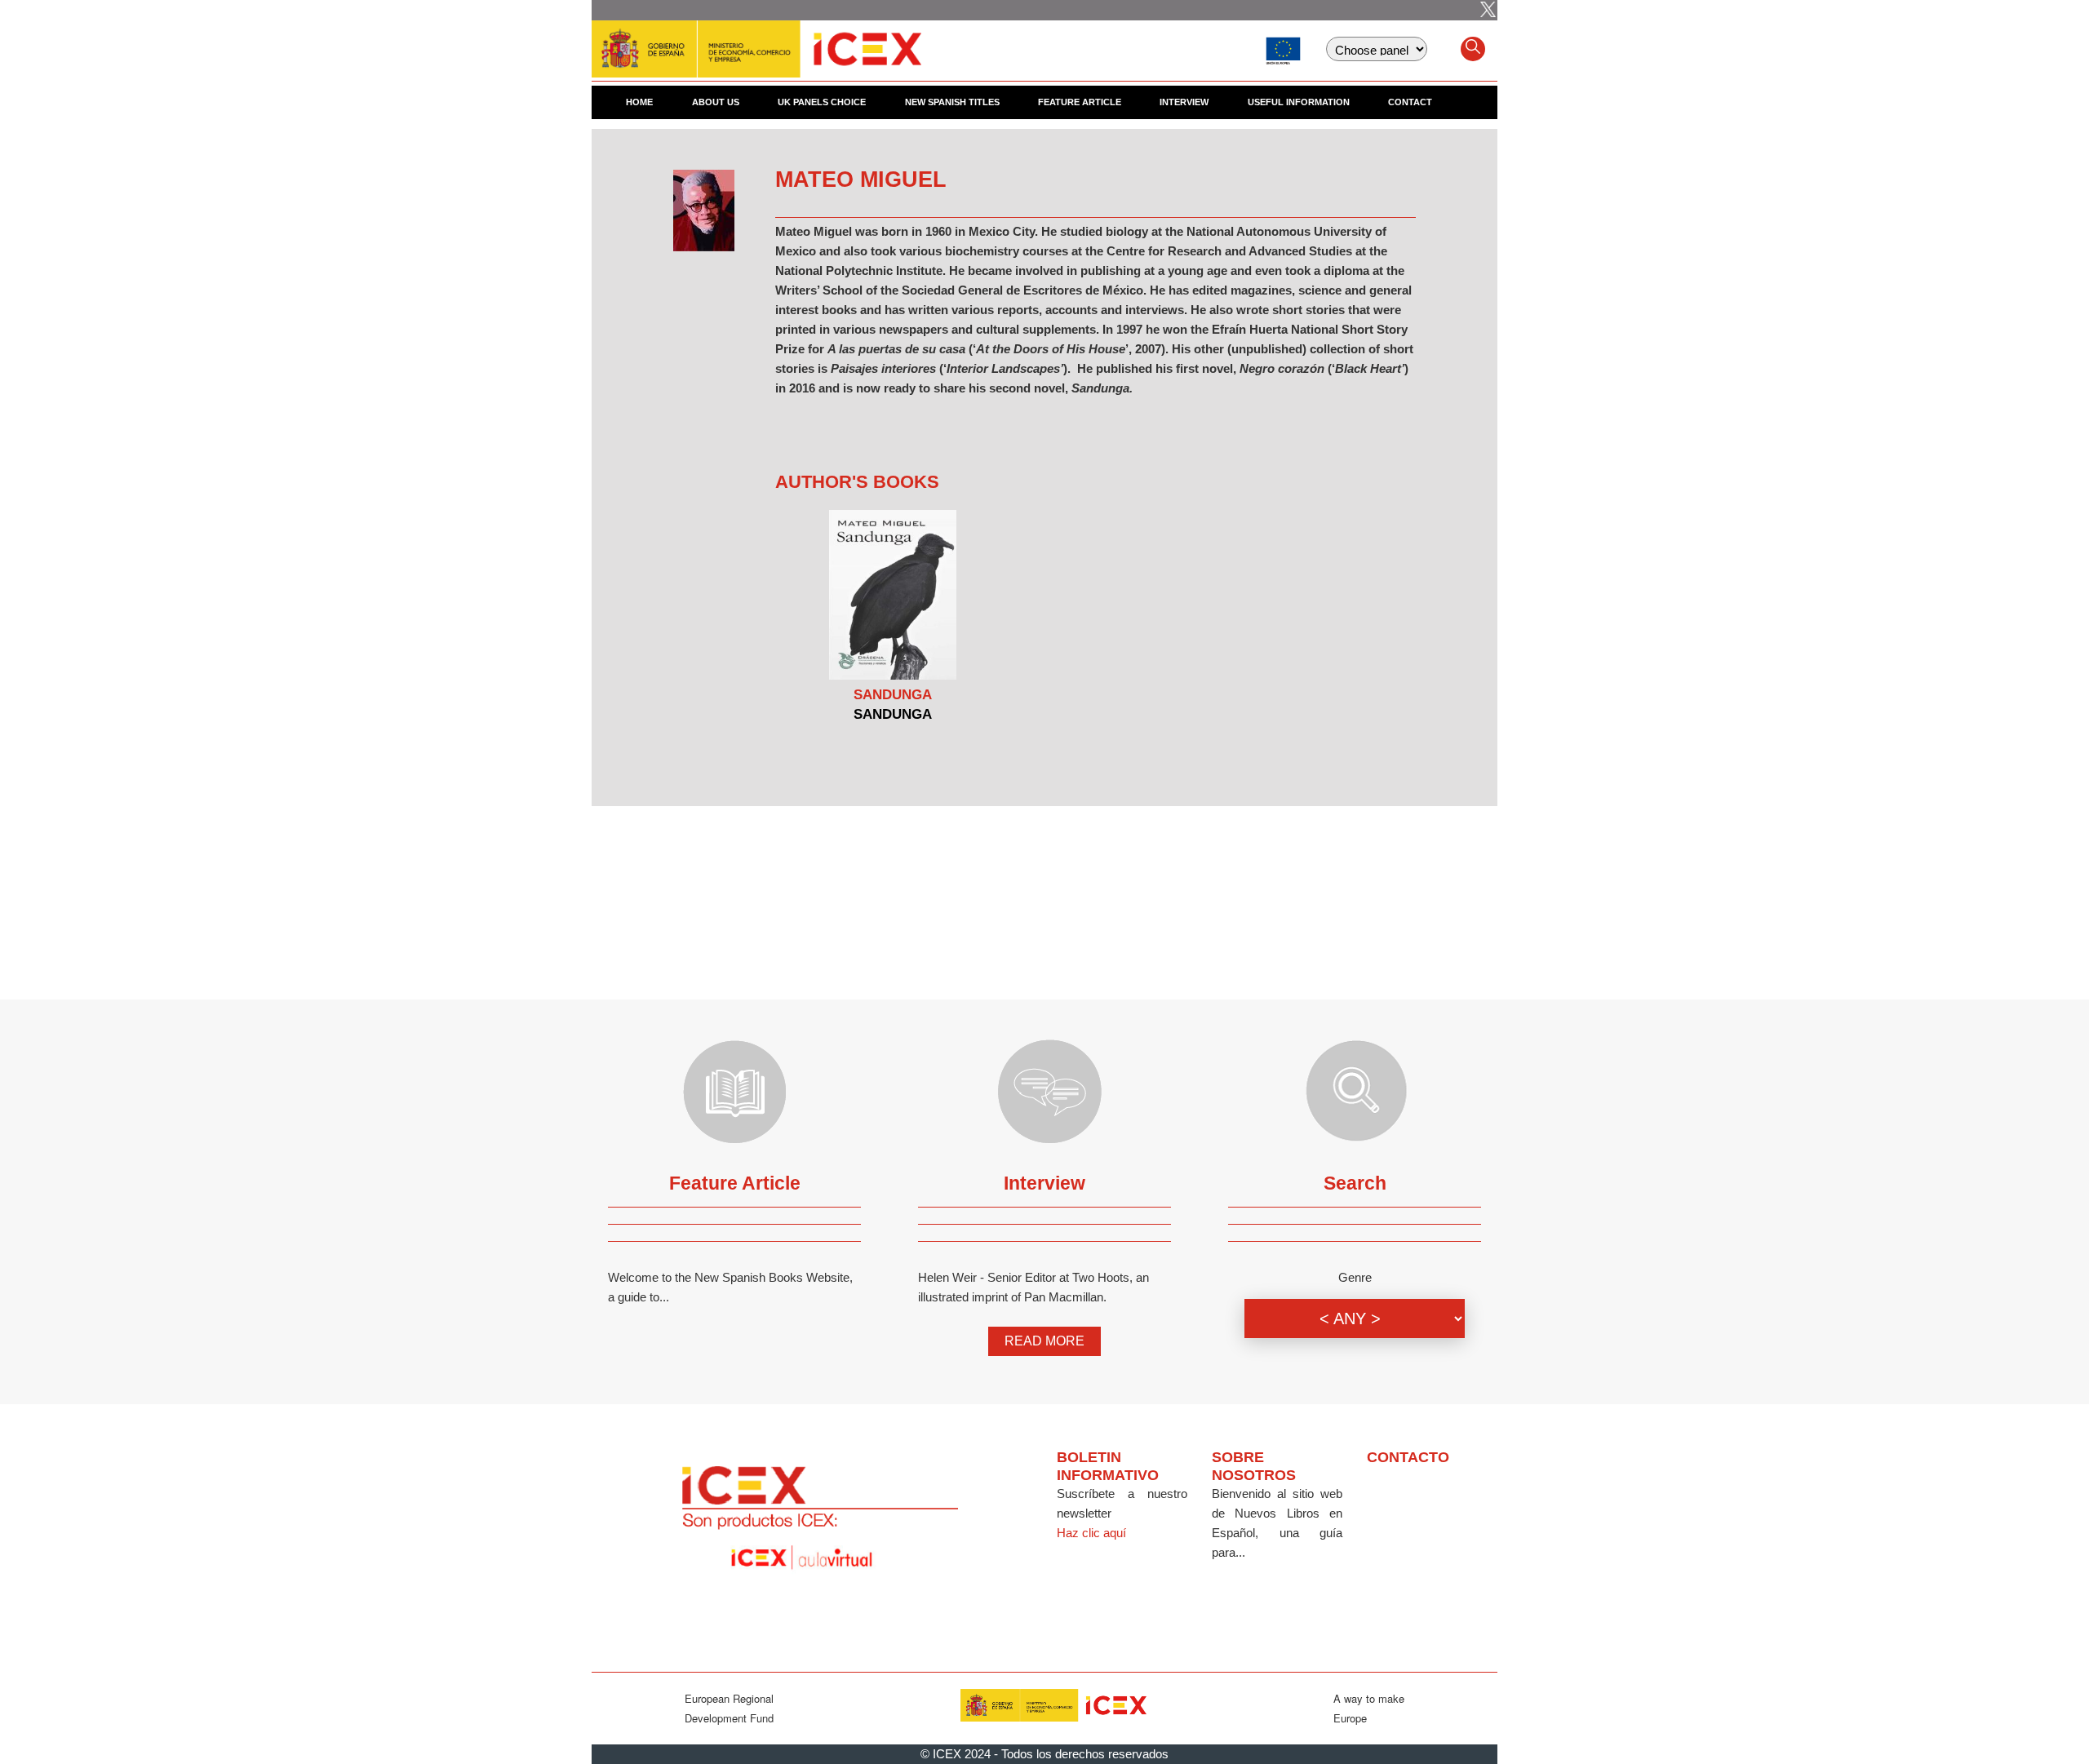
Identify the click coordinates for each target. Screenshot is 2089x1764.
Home (639, 102)
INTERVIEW (1184, 102)
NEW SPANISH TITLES (952, 102)
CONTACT (1410, 102)
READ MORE (1044, 1341)
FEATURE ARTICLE (1080, 102)
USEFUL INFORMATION (1299, 102)
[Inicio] (756, 41)
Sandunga (893, 695)
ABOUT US (716, 102)
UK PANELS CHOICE (822, 102)
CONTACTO (1408, 1457)
